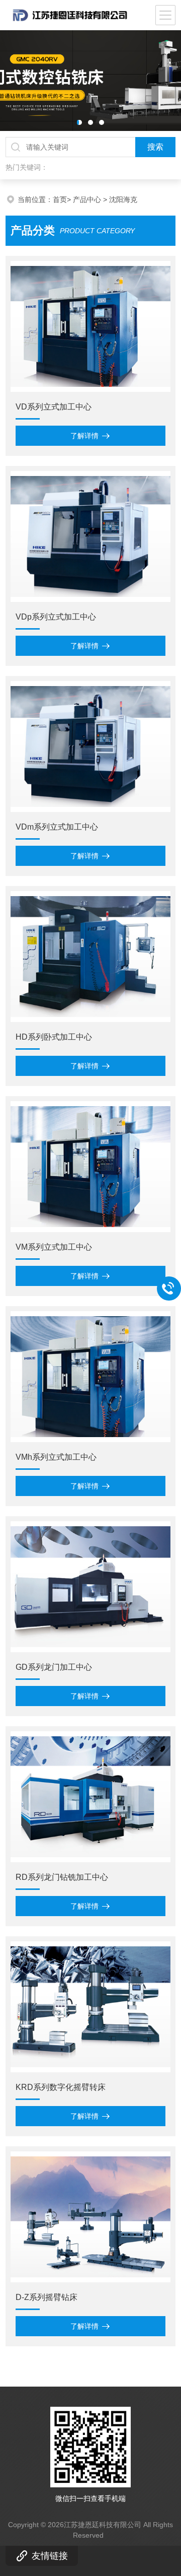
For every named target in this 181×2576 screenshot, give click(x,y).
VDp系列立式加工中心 (56, 617)
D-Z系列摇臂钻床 (47, 2297)
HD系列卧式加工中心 (54, 1037)
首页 (60, 199)
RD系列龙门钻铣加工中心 (62, 1877)
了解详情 (84, 436)
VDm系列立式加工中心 (57, 827)
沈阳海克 (123, 199)
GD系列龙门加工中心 (54, 1667)
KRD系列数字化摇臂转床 (61, 2087)
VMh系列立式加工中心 (56, 1457)
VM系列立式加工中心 (54, 1247)
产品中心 (87, 199)
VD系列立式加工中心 (54, 407)
